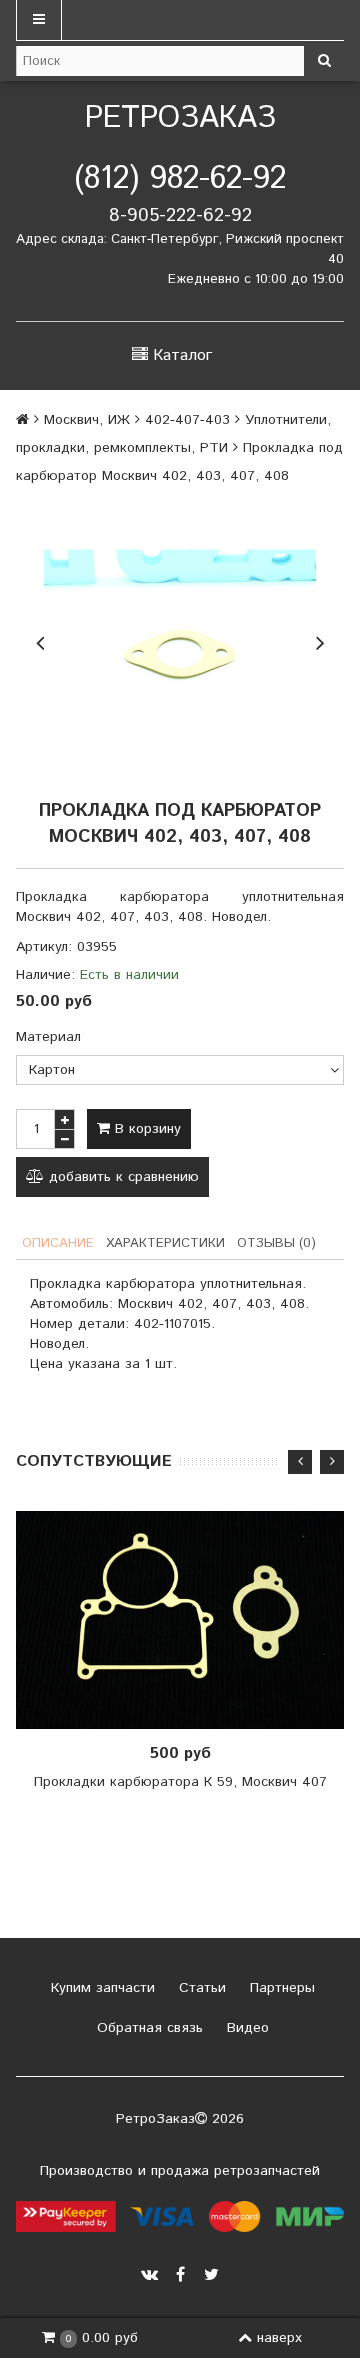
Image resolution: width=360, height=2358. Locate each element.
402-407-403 (187, 420)
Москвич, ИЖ (87, 420)
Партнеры (280, 1988)
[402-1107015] (180, 640)
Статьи (200, 1988)
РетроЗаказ (180, 118)
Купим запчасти (100, 1988)
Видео (245, 2028)
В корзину (145, 1129)
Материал (48, 1037)
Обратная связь (147, 2028)
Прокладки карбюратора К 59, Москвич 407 (180, 1782)
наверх (279, 2338)
